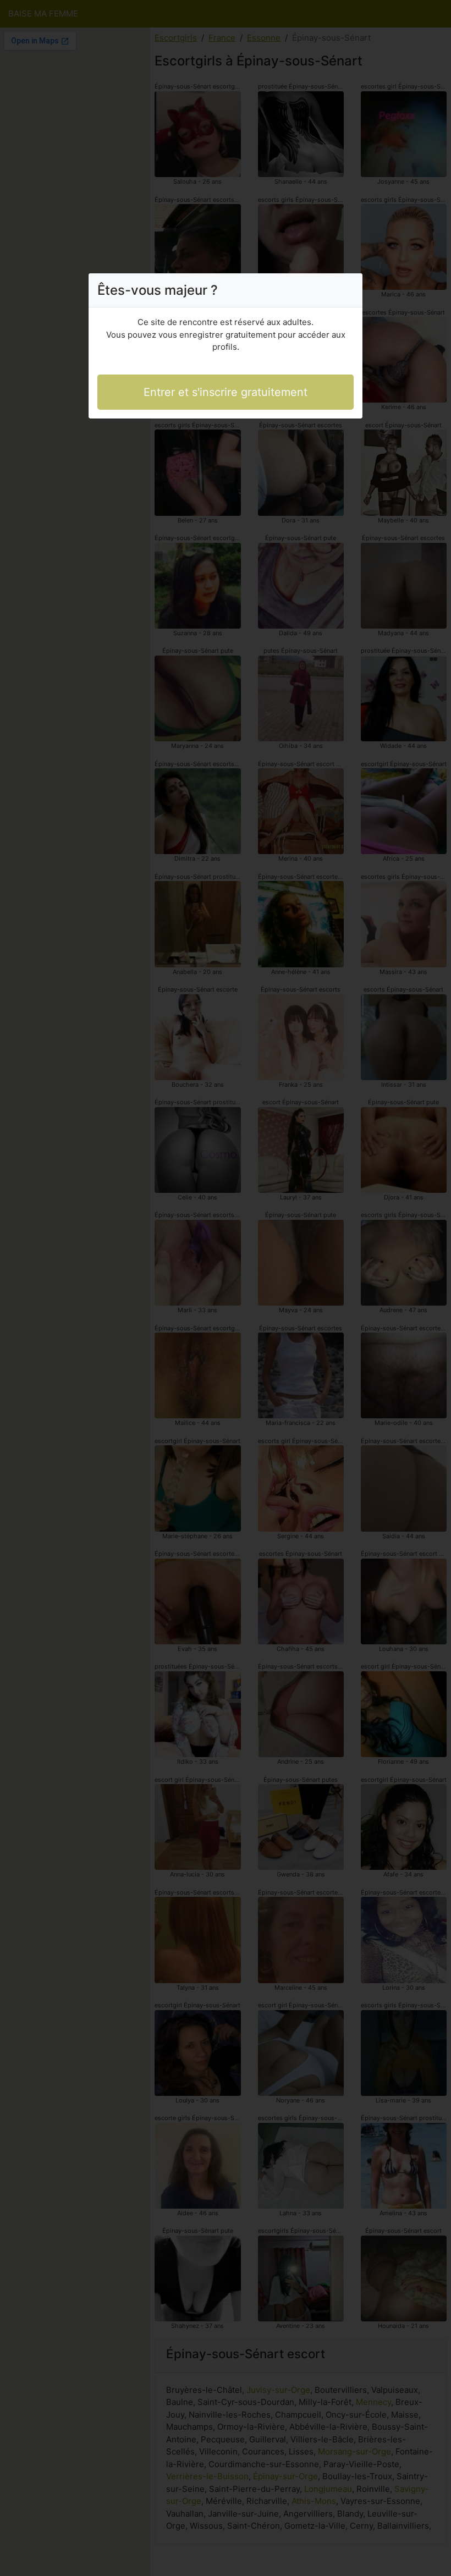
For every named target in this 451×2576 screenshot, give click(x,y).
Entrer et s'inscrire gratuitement (226, 392)
